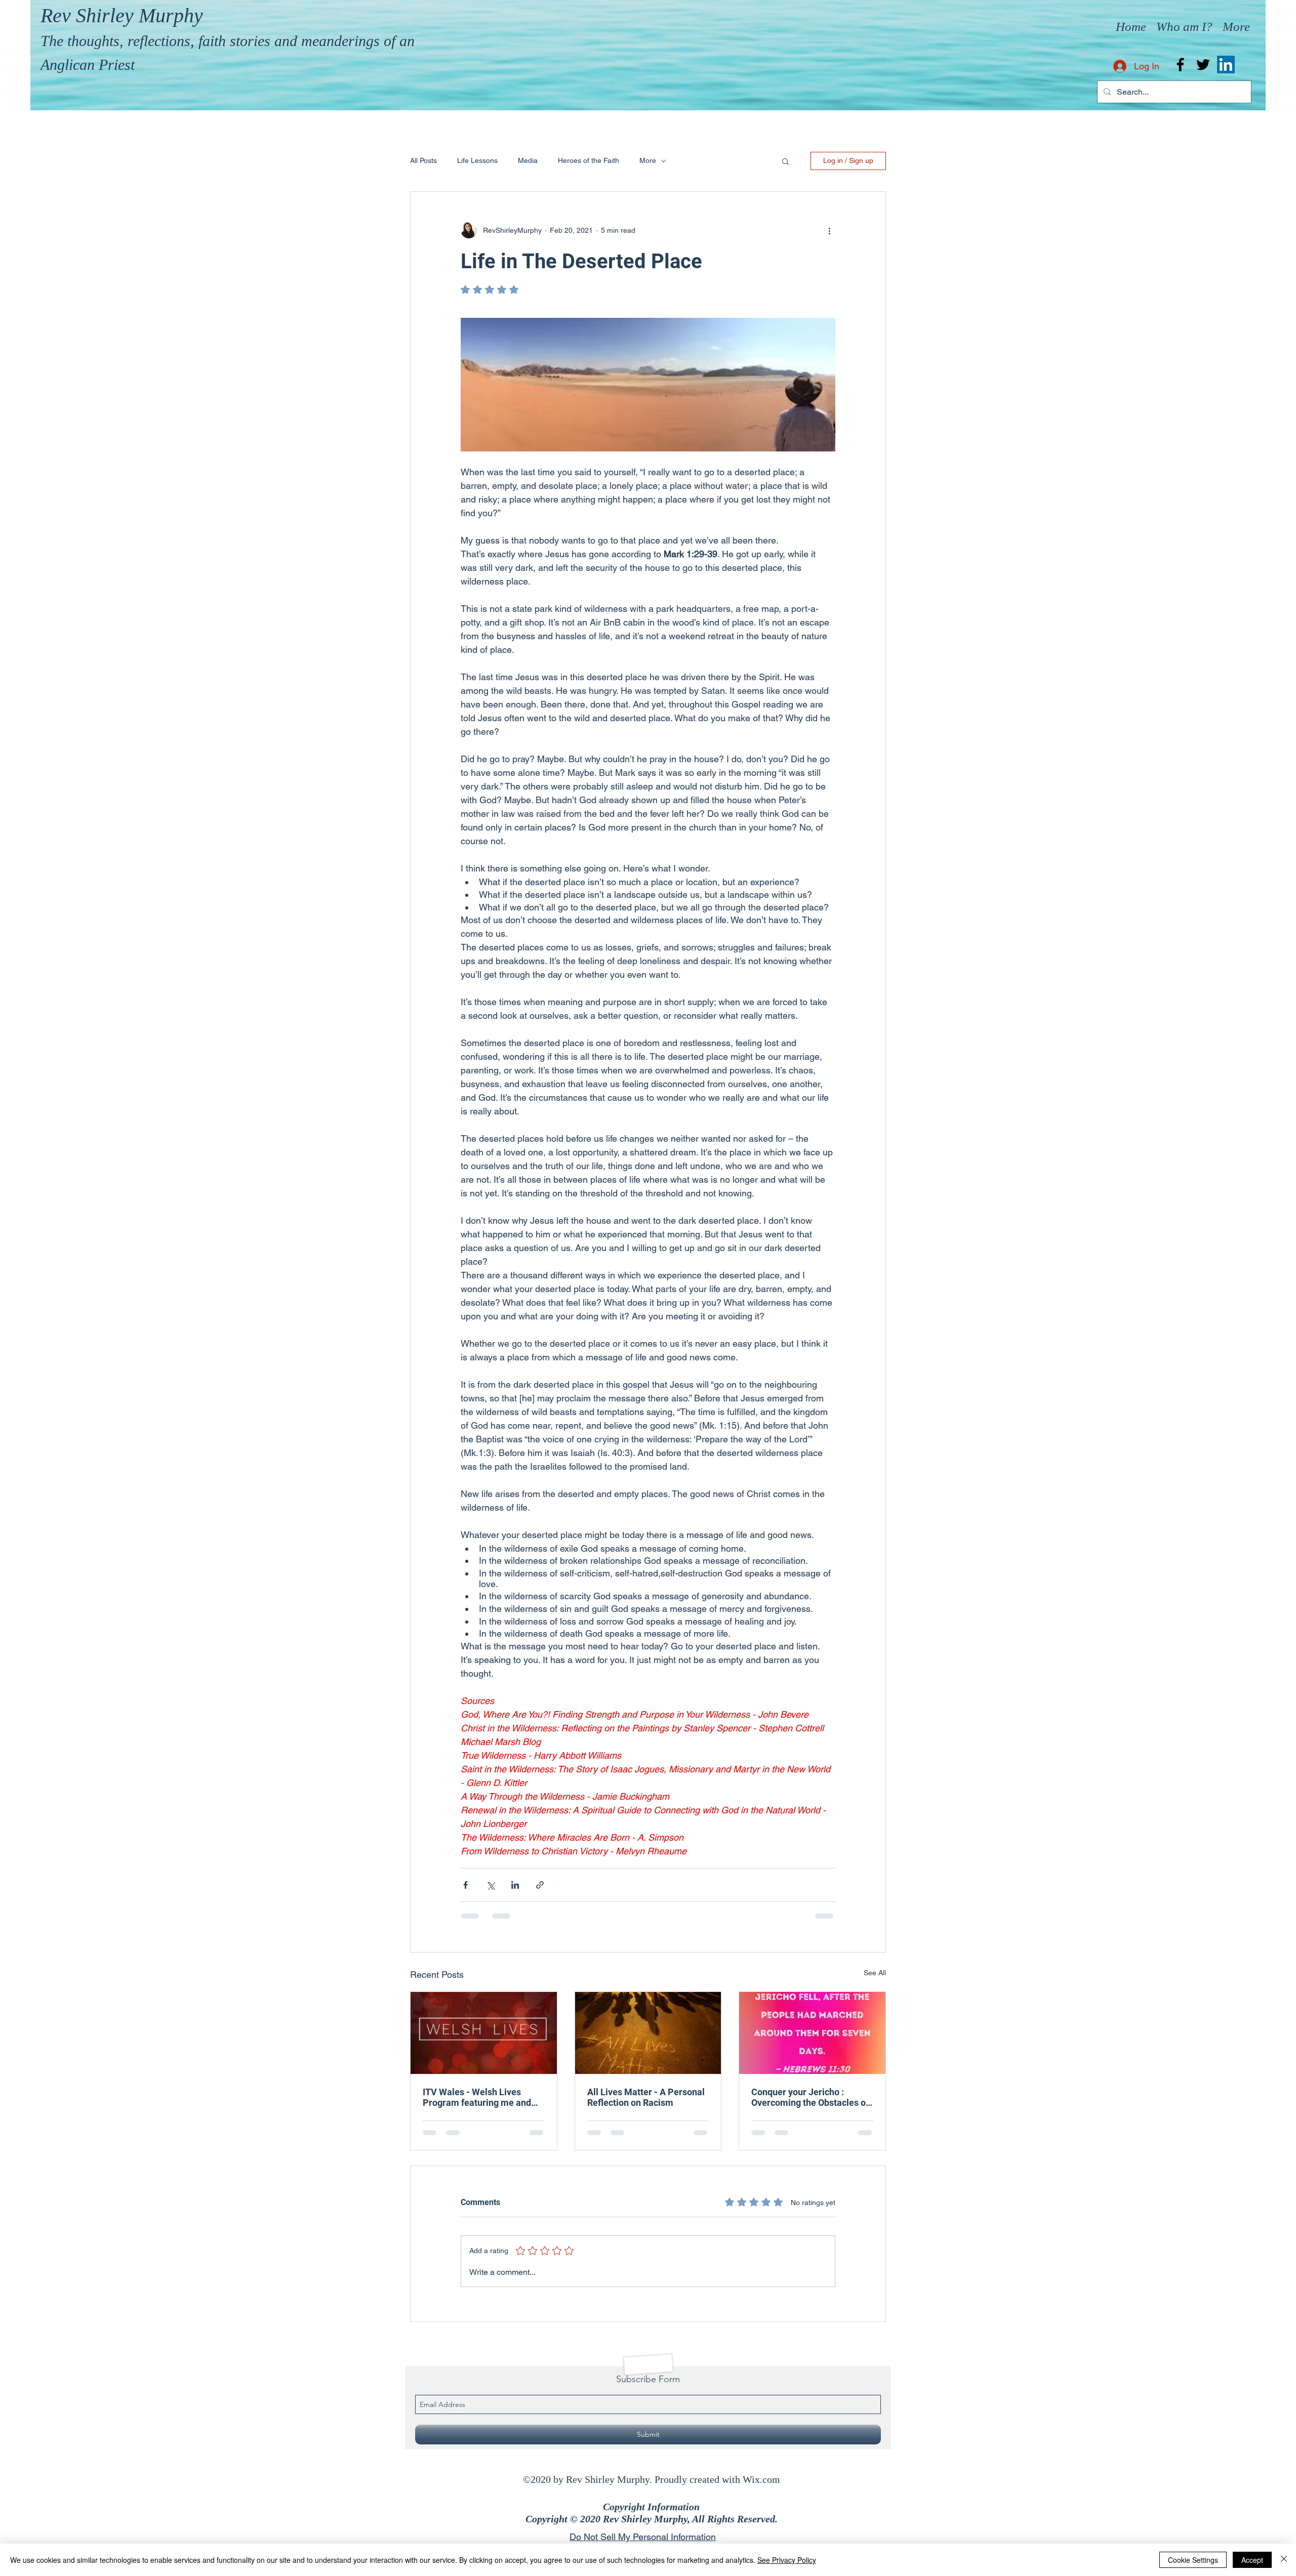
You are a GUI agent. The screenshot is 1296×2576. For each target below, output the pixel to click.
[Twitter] (1203, 65)
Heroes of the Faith (589, 160)
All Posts (423, 160)
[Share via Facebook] (465, 1885)
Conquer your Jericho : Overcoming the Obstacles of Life (810, 2097)
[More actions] (829, 230)
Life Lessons (477, 160)
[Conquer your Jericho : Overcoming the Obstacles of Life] (812, 2033)
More (648, 160)
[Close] (1284, 2560)
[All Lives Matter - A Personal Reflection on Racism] (648, 2033)
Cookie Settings (1193, 2560)
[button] (785, 161)
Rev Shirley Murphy (122, 15)
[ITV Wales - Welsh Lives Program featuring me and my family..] (484, 2033)
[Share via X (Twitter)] (490, 1885)
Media (528, 160)
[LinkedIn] (1226, 65)
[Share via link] (540, 1885)
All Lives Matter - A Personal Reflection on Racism (646, 2097)
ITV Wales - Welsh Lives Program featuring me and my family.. (477, 2097)
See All (875, 1973)
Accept (1252, 2560)
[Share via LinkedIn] (515, 1885)
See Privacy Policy (787, 2560)
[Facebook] (1180, 65)
